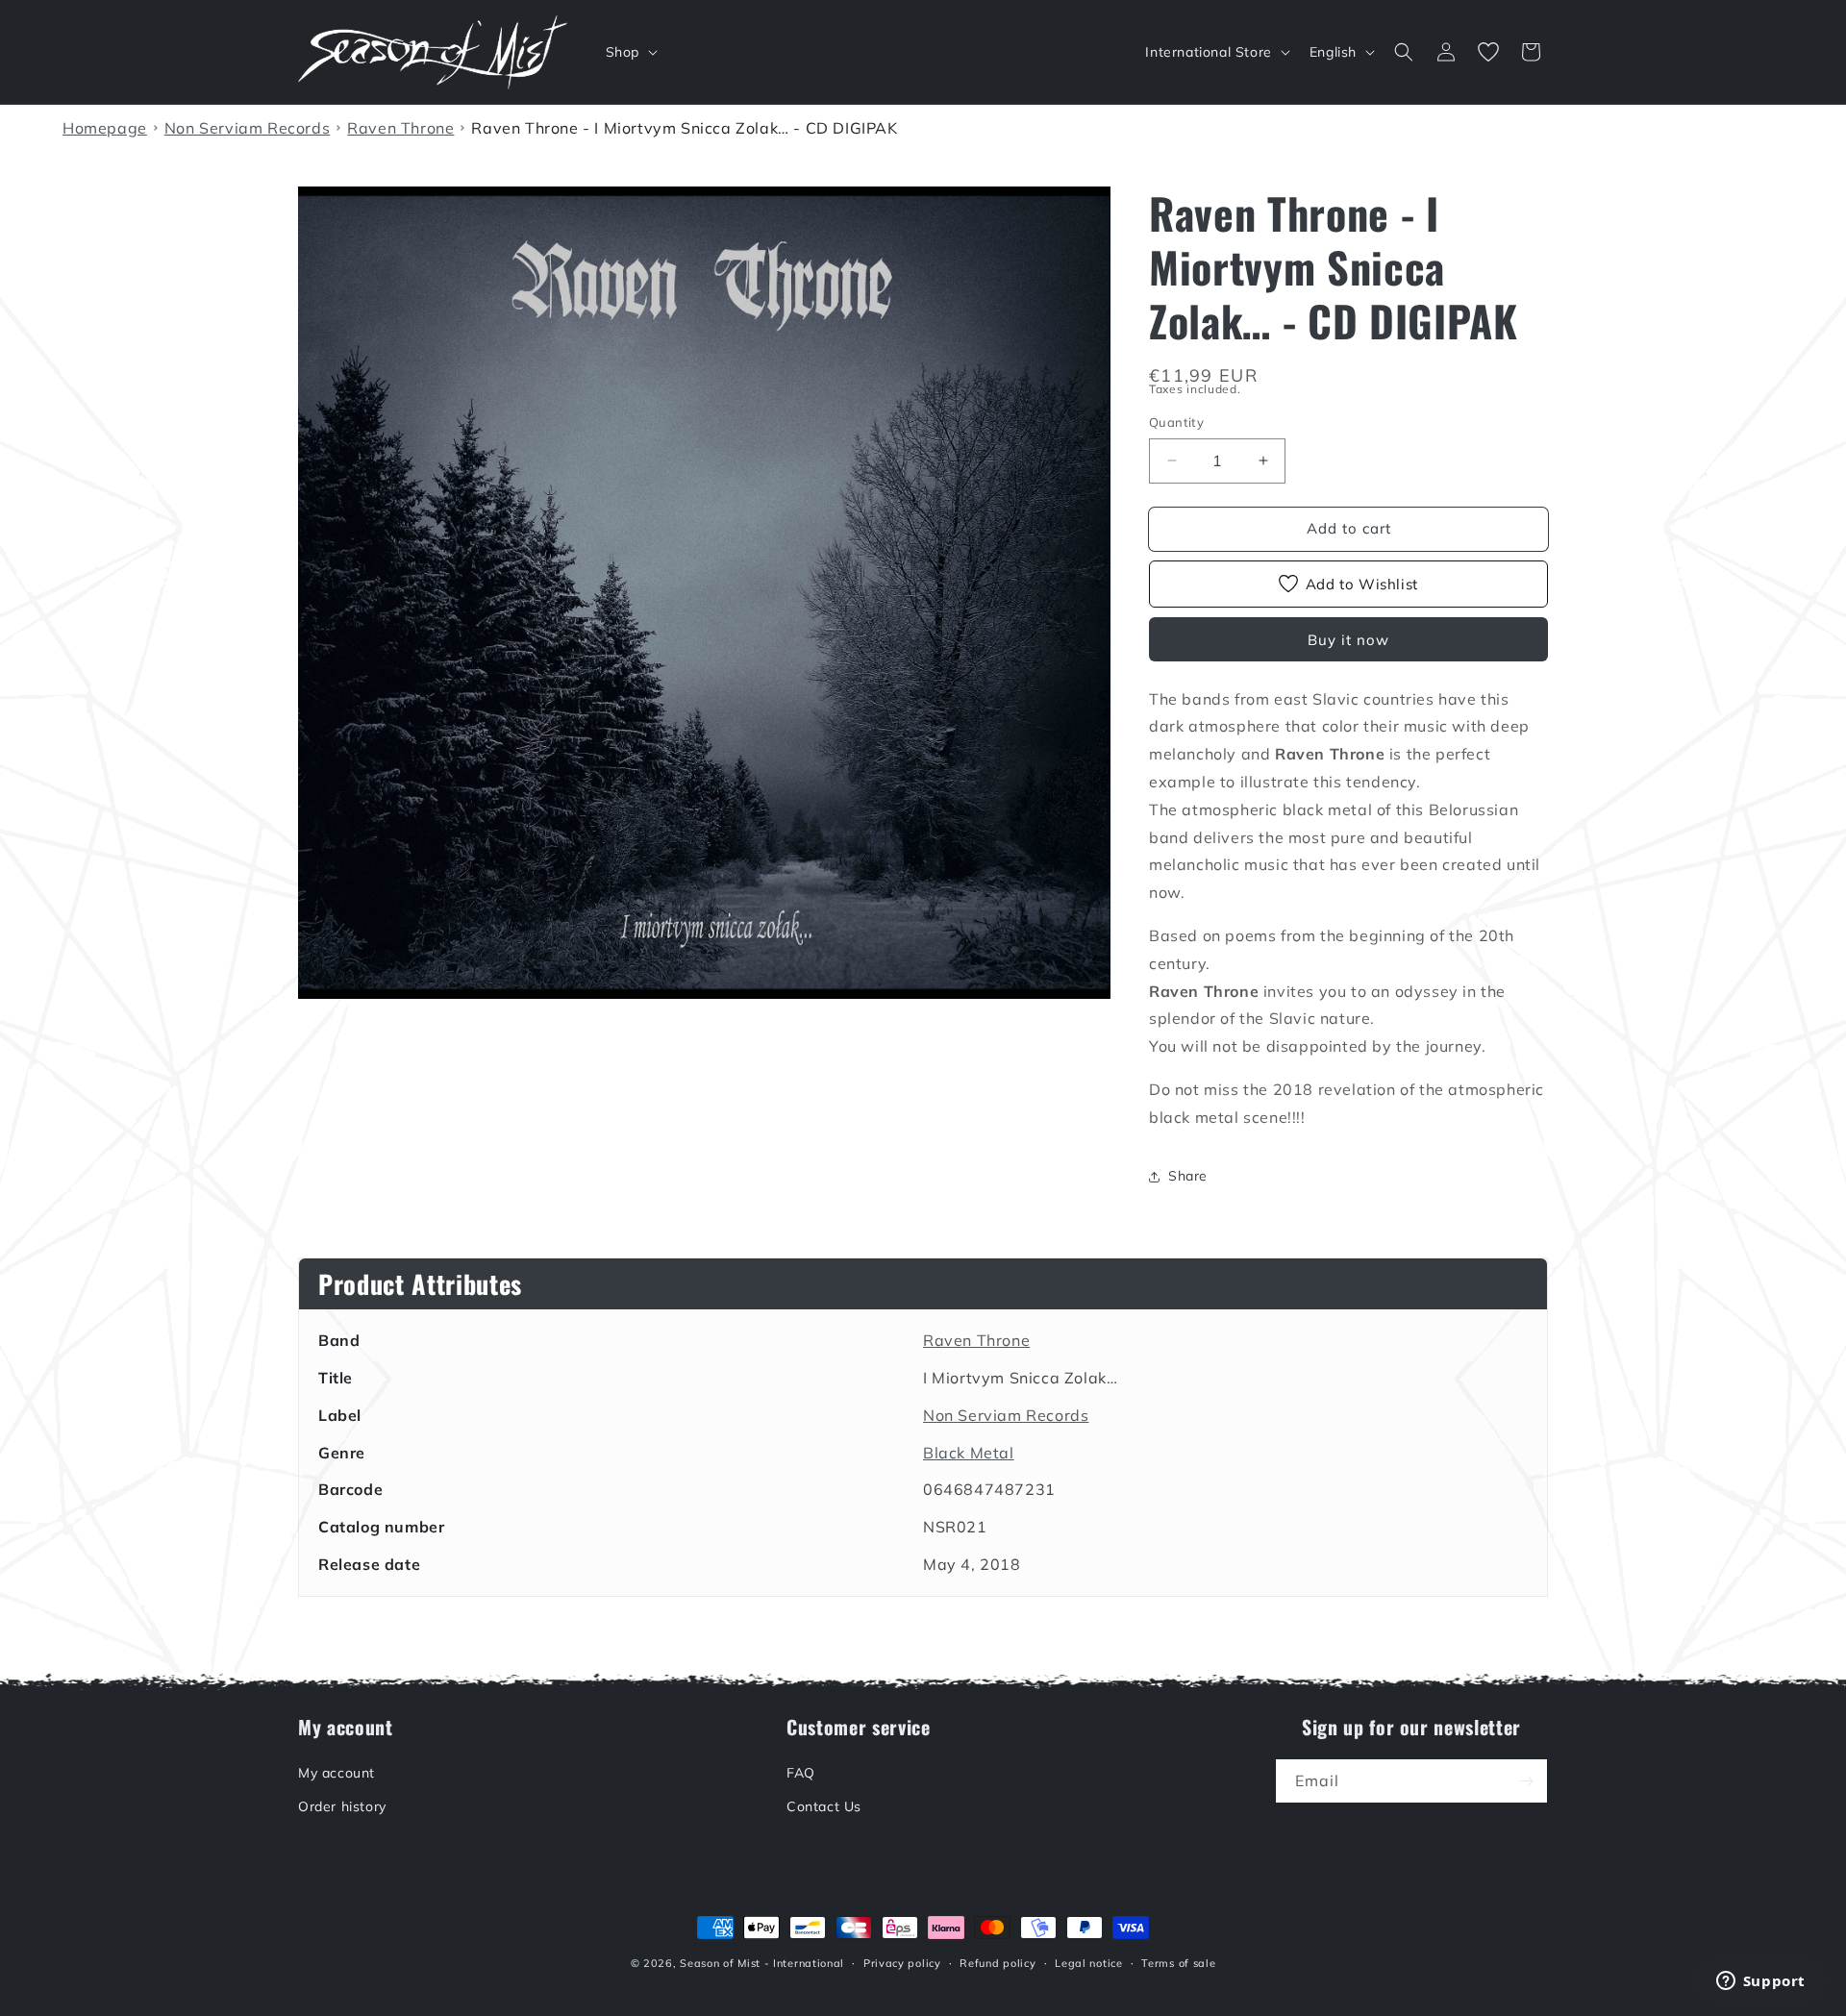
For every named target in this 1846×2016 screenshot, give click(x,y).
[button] (630, 52)
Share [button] (1188, 1176)
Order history (342, 1806)
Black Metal (969, 1453)
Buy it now (1348, 640)
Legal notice (1088, 1963)
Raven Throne (976, 1340)
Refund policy (998, 1963)
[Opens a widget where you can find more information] (1760, 1982)
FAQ (801, 1773)
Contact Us (824, 1806)
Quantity (1176, 422)
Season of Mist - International (762, 1963)
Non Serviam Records (1006, 1415)
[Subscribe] (1526, 1781)
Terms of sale (1178, 1963)
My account (337, 1773)
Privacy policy (902, 1963)
